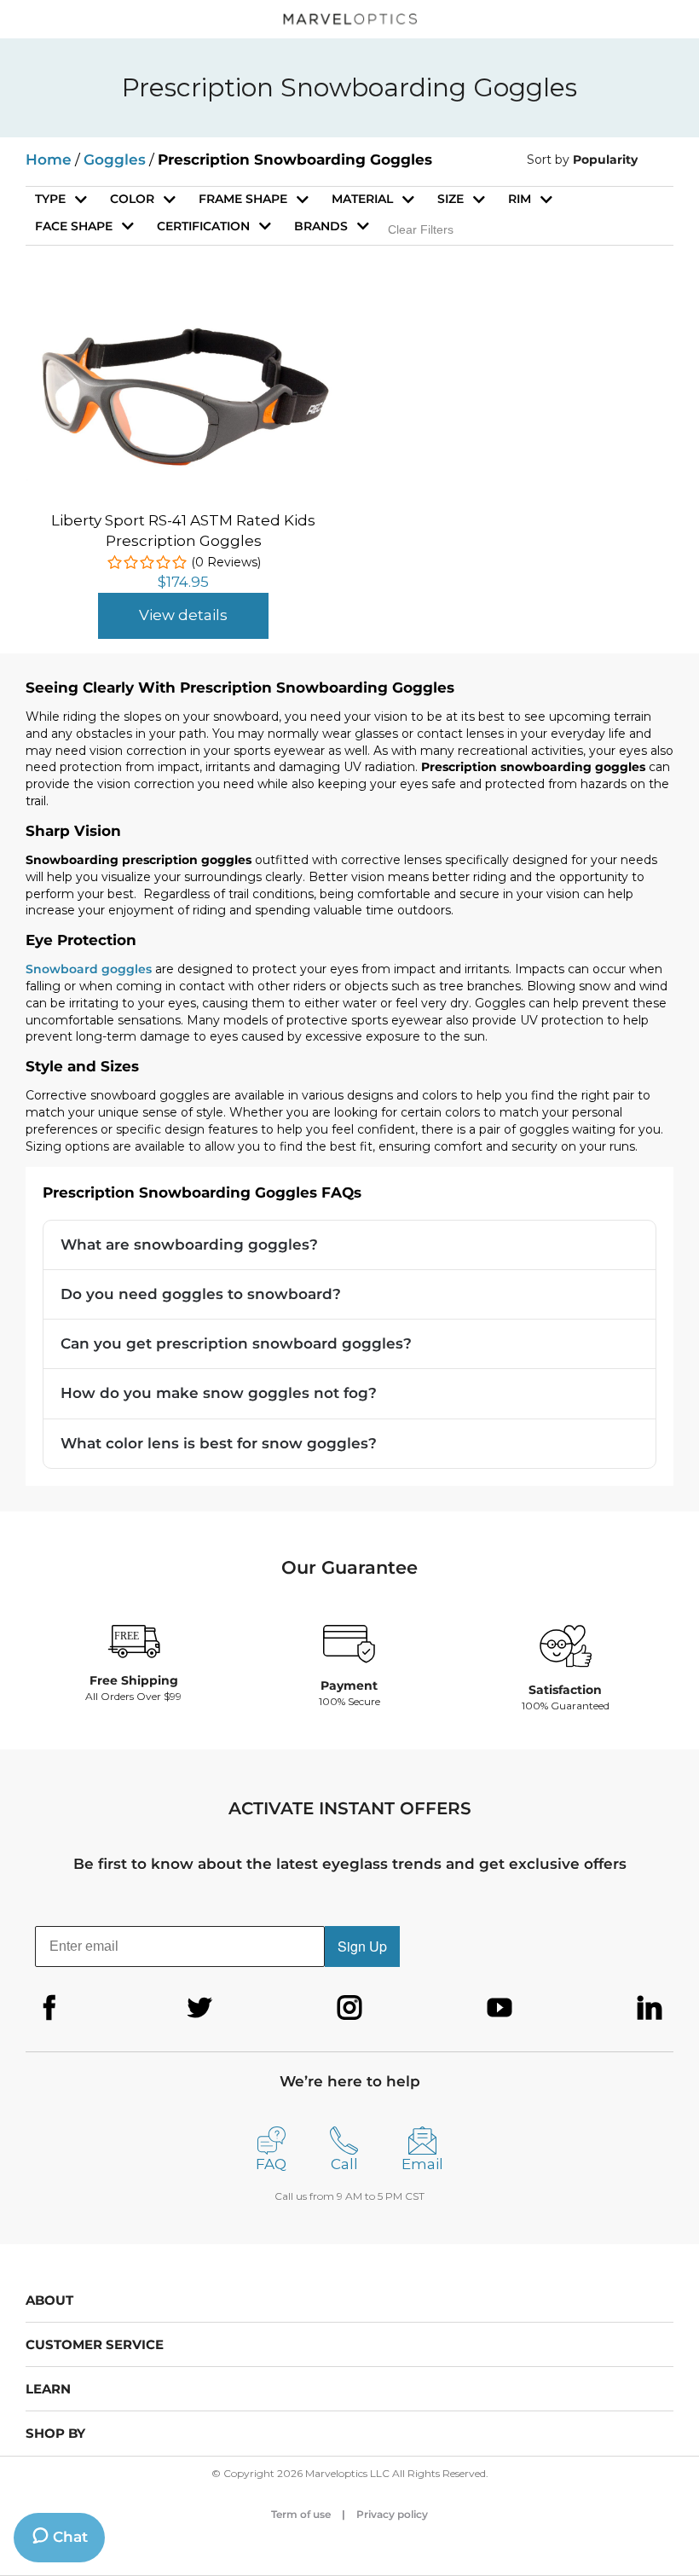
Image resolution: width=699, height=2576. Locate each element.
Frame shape (243, 199)
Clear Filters (421, 229)
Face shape (74, 226)
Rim (520, 199)
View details (183, 615)
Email (422, 2164)
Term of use (301, 2514)
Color (132, 199)
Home (49, 160)
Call (344, 2164)
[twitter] (199, 2008)
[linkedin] (650, 2008)
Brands (321, 226)
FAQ (271, 2164)
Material (362, 199)
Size (451, 199)
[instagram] (349, 2008)
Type (50, 199)
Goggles (115, 160)
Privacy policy (392, 2514)
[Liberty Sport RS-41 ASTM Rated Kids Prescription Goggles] (183, 326)
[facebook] (49, 2008)
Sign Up (362, 1946)
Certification (203, 226)
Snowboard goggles (89, 969)
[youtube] (500, 2008)
